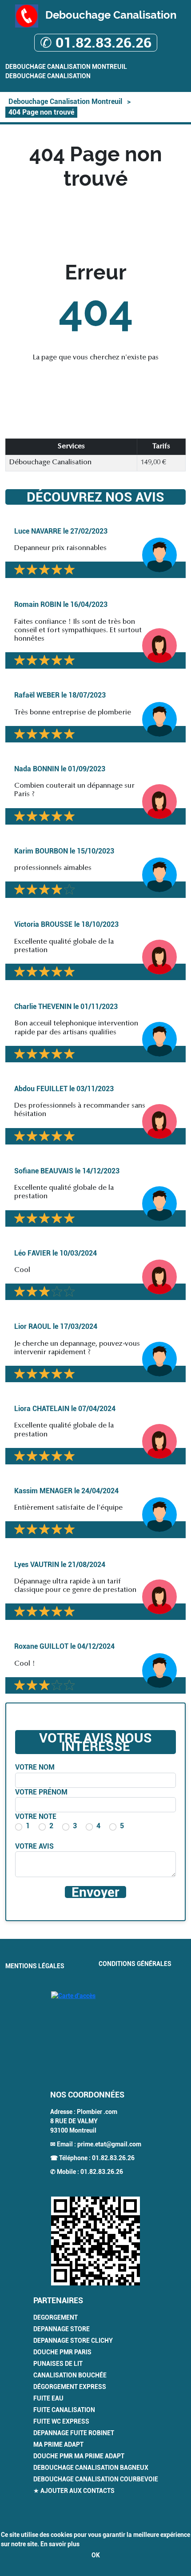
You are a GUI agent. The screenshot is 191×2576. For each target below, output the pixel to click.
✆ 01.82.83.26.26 (96, 43)
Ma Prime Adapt (58, 2444)
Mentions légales (35, 1966)
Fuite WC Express (61, 2421)
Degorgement (56, 2317)
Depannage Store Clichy (73, 2341)
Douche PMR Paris (62, 2352)
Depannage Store (62, 2329)
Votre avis (34, 1846)
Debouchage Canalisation (48, 76)
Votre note (36, 1816)
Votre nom (35, 1767)
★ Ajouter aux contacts (74, 2491)
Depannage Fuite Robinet (74, 2433)
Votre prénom (41, 1792)
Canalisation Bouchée (70, 2375)
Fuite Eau (48, 2398)
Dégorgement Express (70, 2387)
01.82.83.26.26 (113, 2158)
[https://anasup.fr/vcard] (95, 2241)
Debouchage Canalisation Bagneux (91, 2468)
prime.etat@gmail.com (109, 2144)
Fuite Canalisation (64, 2410)
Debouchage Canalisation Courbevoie (96, 2479)
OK (96, 2555)
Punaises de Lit (58, 2364)
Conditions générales (135, 1964)
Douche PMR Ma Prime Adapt (79, 2456)
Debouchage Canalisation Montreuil (66, 67)
